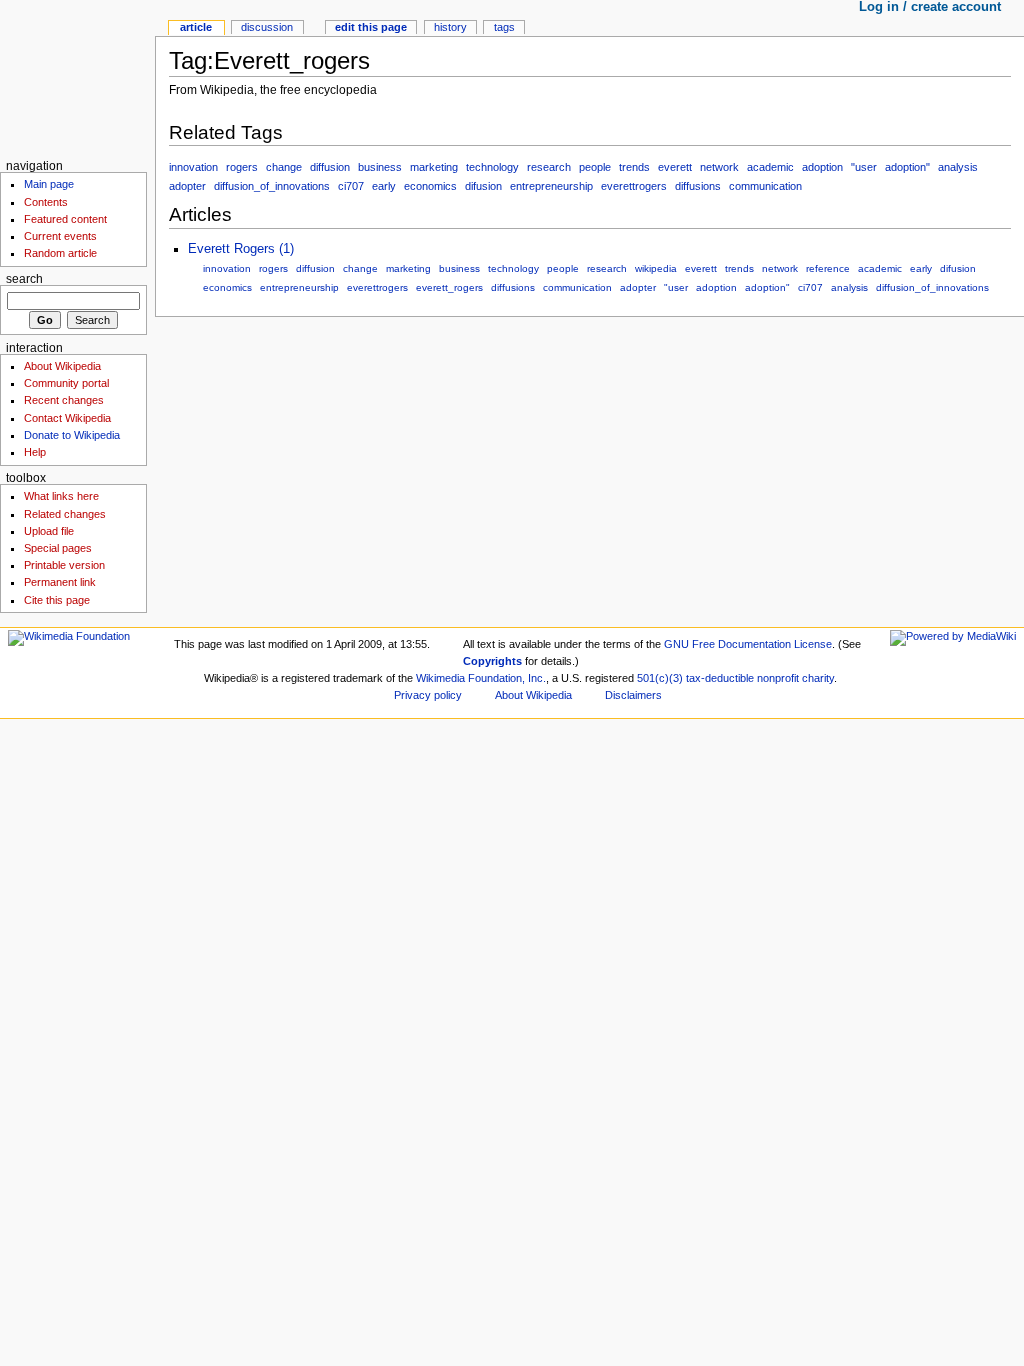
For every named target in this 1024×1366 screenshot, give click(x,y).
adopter (187, 186)
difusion (483, 186)
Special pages (58, 548)
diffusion (330, 167)
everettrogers (634, 186)
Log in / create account (930, 7)
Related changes (65, 514)
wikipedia (656, 268)
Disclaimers (633, 695)
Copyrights (492, 661)
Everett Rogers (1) (241, 249)
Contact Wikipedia (67, 418)
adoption (822, 167)
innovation (193, 167)
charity (818, 678)
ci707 (351, 186)
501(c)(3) (660, 678)
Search (24, 279)
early (384, 186)
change (284, 167)
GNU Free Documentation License (748, 644)
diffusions (698, 186)
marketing (434, 167)
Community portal (66, 383)
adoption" (907, 167)
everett (675, 167)
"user (864, 167)
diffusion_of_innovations (272, 186)
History (450, 27)
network (719, 167)
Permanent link (60, 582)
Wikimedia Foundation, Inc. (481, 678)
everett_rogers (449, 287)
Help (35, 452)
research (549, 167)
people (595, 167)
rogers (242, 167)
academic (770, 167)
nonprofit (778, 678)
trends (634, 167)
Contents (46, 202)
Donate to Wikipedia (72, 435)
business (380, 167)
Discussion (267, 27)
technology (492, 167)
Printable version (64, 565)
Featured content (65, 219)
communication (765, 186)
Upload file (49, 531)
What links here (61, 496)
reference (828, 268)
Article (196, 27)
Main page (49, 184)
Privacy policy (428, 695)
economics (430, 186)
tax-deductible (720, 678)
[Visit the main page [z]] (77, 77)
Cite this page (57, 600)
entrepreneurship (551, 186)
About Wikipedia (62, 366)
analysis (958, 167)
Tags (504, 27)
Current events (60, 236)
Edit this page (371, 27)
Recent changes (64, 400)
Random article (60, 253)
